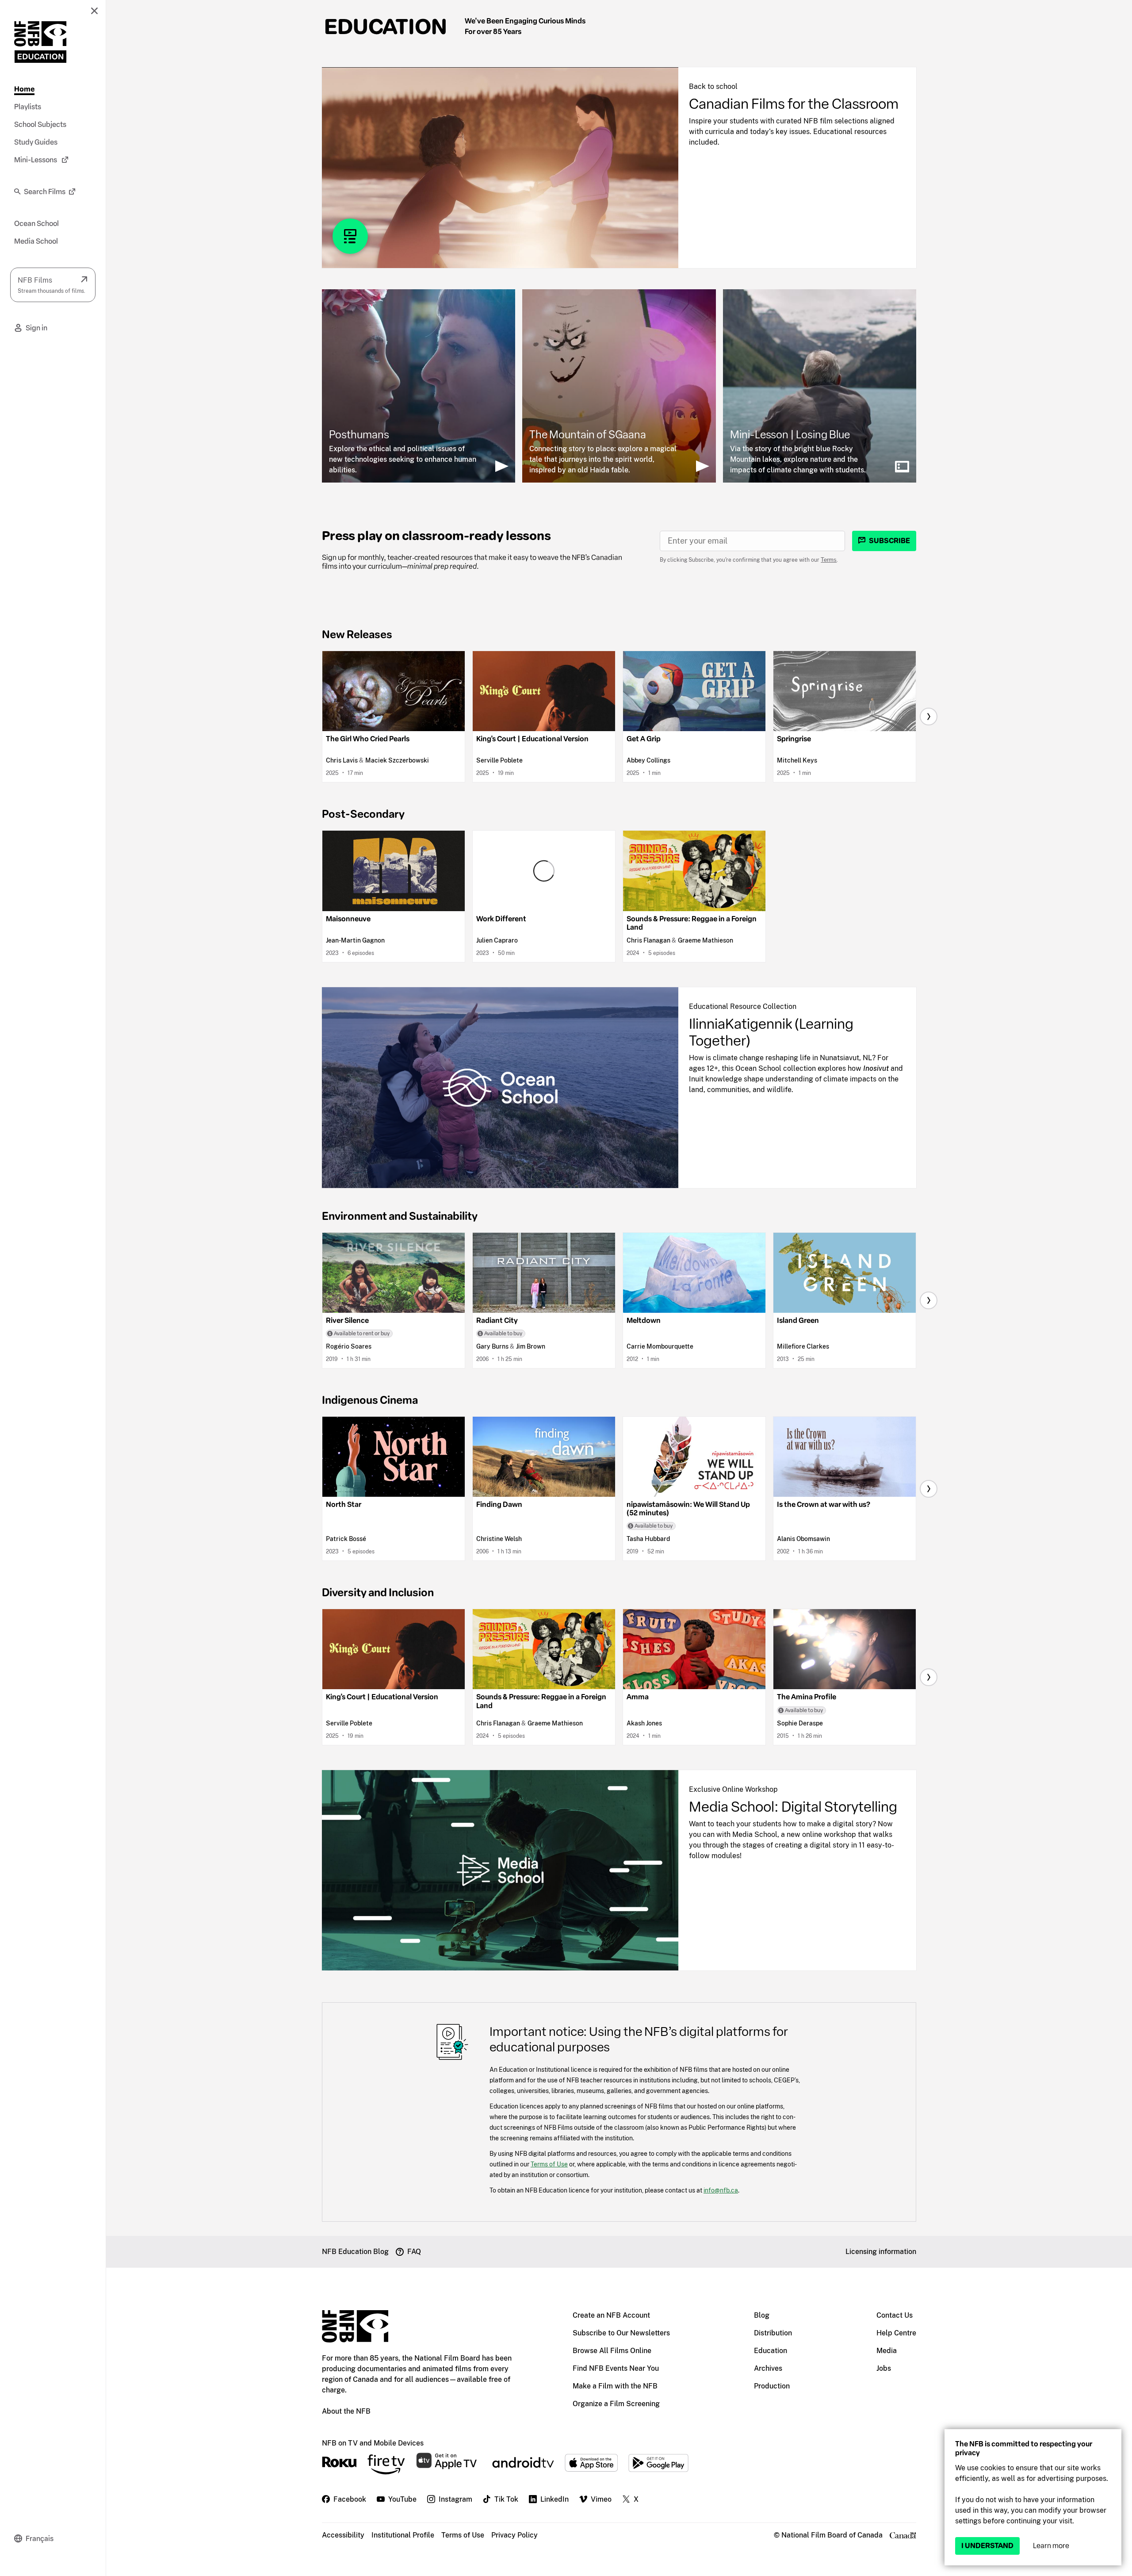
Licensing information (881, 2252)
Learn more (1051, 2546)
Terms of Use (549, 2164)
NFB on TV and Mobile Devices (373, 2443)
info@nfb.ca (721, 2190)
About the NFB (346, 2411)
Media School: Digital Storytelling (793, 1807)
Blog (762, 2315)
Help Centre (896, 2333)
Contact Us (895, 2315)
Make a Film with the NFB (615, 2386)
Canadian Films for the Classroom (794, 104)
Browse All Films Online (612, 2351)
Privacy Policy (514, 2535)
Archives (768, 2368)
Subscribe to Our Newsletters (621, 2333)
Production (772, 2386)
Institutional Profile (403, 2535)
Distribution (773, 2333)
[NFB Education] (40, 42)
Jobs (884, 2368)
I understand (987, 2546)
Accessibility (343, 2535)
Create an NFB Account (611, 2315)
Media (887, 2351)
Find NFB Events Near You (616, 2368)
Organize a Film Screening (616, 2404)
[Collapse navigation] (94, 11)
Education (386, 27)
